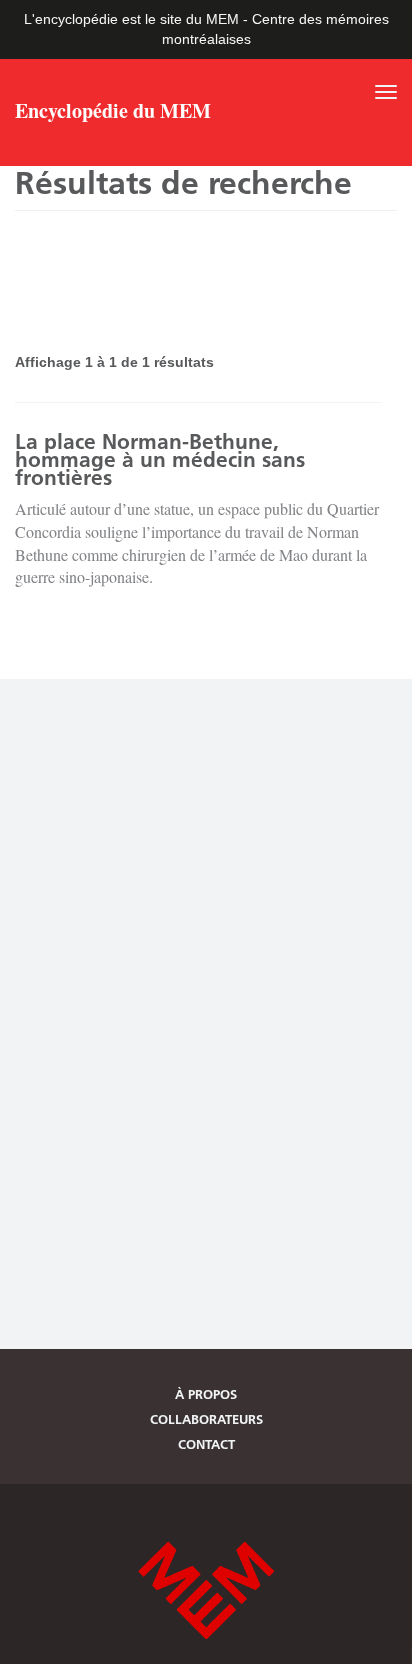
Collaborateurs (206, 1419)
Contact (206, 1444)
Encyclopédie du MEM (113, 113)
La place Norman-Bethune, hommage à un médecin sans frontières (160, 459)
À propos (206, 1394)
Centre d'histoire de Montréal (206, 1590)
